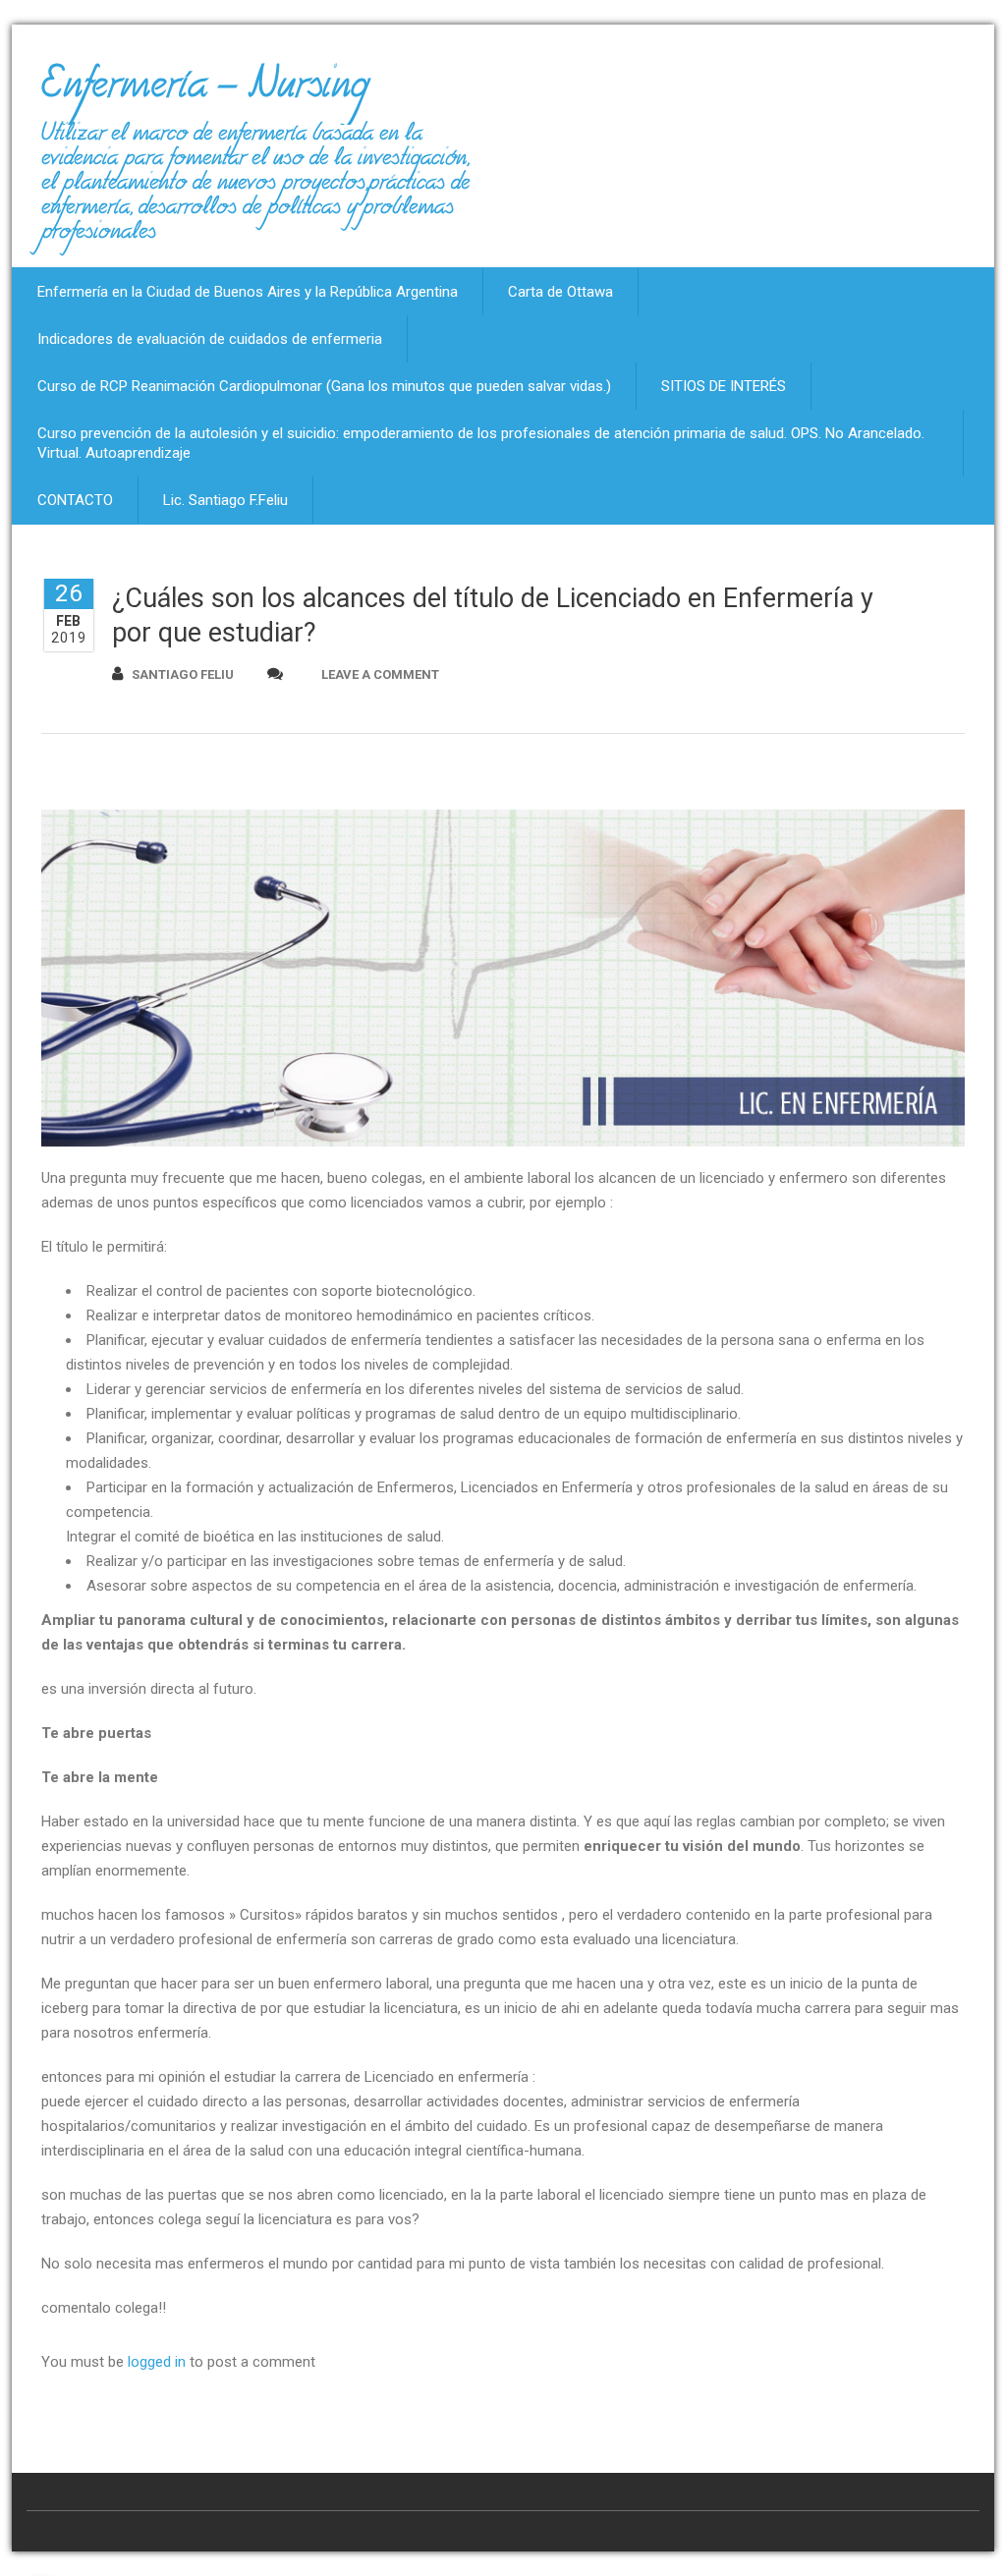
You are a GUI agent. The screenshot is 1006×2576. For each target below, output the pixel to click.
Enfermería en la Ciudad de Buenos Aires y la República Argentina (248, 292)
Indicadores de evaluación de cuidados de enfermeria (210, 339)
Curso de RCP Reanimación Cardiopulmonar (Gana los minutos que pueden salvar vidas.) (324, 386)
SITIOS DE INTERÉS (724, 386)
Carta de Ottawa (560, 292)
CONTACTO (75, 500)
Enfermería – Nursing (205, 92)
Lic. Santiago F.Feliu (225, 500)
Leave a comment (380, 674)
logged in (157, 2362)
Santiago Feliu (183, 674)
